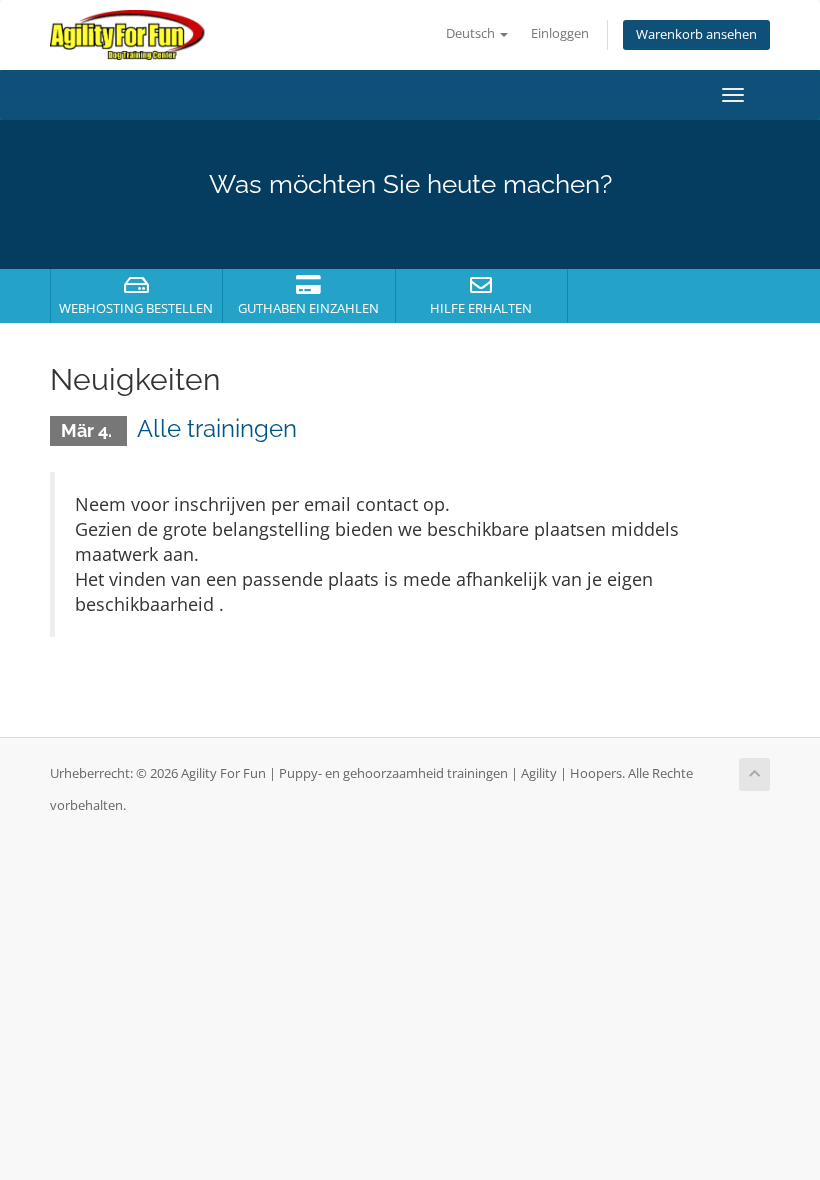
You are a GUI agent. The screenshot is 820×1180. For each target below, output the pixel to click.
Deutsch (472, 33)
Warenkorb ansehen (696, 34)
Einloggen (560, 33)
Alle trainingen (217, 428)
